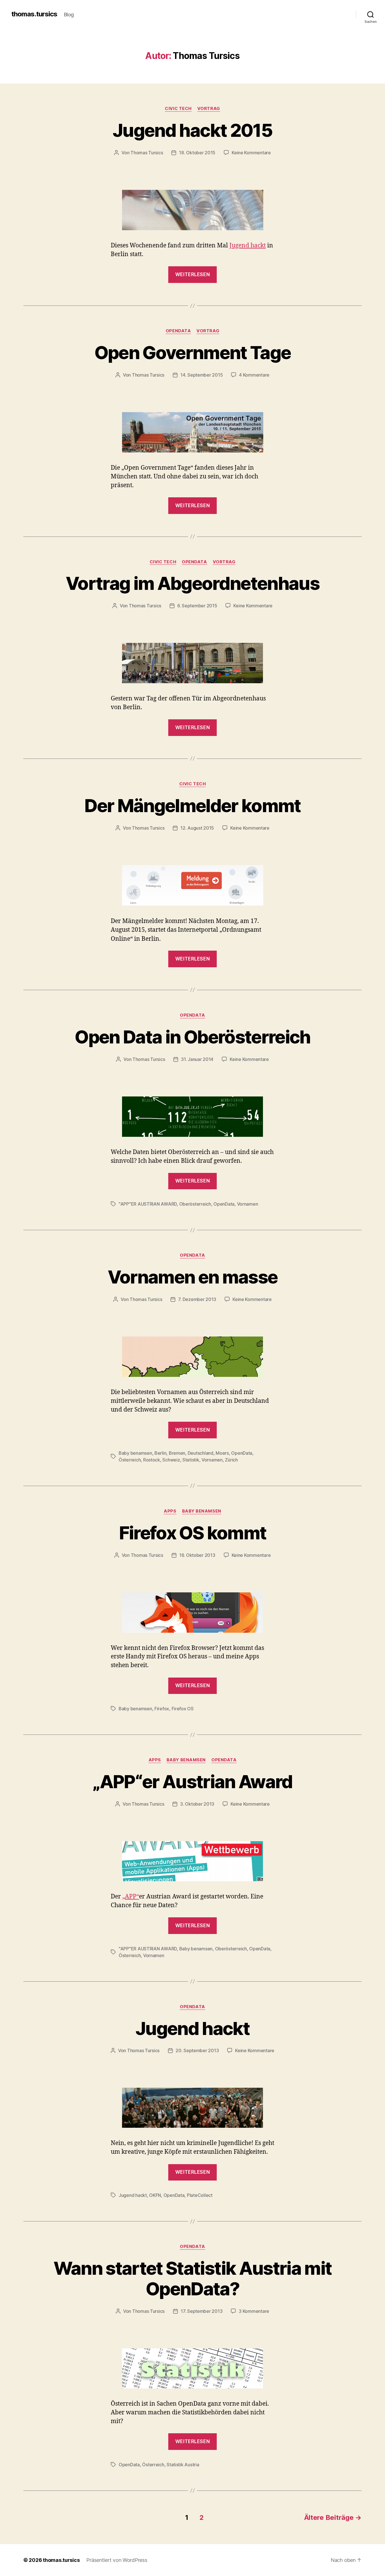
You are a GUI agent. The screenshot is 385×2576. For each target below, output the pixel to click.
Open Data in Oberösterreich (192, 1037)
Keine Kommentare (251, 153)
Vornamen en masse (193, 1277)
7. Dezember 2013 (197, 1299)
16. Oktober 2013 (197, 1555)
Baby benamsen (135, 1453)
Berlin (160, 1453)
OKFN (155, 2195)
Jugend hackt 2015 (193, 130)
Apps (170, 1511)
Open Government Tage (193, 352)
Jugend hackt (248, 246)
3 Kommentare (254, 2311)
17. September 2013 (202, 2311)
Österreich (130, 1460)
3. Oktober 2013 (197, 1804)
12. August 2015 (197, 828)
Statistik (191, 1460)
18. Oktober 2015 (197, 153)
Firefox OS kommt (193, 1533)
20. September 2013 (197, 2050)
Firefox (162, 1709)
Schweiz (171, 1460)
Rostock (152, 1460)
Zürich (231, 1460)
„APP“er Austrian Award (192, 1782)
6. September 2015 (197, 606)
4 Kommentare (254, 375)
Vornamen (248, 1204)
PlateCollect (200, 2195)
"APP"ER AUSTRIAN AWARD (148, 1204)
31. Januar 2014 (197, 1059)
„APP (129, 1897)
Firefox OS (183, 1709)
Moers (222, 1453)
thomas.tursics (34, 14)
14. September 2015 (202, 375)
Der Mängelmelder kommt (192, 805)
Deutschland (201, 1453)
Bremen (177, 1453)
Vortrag (209, 109)
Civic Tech (178, 109)
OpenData (178, 331)
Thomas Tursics (147, 153)
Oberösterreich (195, 1204)
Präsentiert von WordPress (117, 2560)
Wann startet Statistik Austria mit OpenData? (193, 2278)
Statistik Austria (183, 2465)
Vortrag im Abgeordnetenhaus (193, 583)
